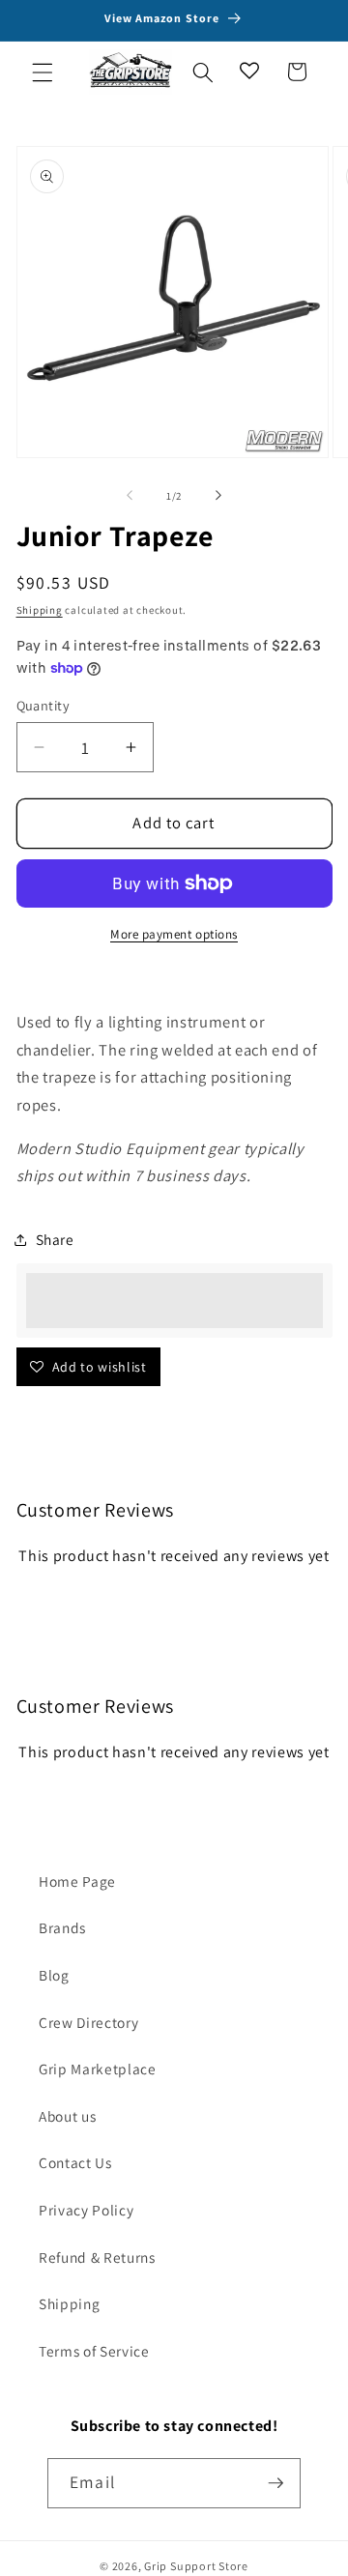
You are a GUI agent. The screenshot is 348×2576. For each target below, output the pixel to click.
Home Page (77, 1881)
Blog (54, 1975)
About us (67, 2116)
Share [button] (55, 1239)
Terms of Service (94, 2351)
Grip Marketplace (98, 2069)
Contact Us (75, 2162)
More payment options (174, 934)
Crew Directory (88, 2022)
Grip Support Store (196, 2566)
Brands (62, 1927)
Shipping (40, 610)
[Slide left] (130, 496)
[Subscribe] (275, 2483)
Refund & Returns (97, 2257)
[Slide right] (218, 496)
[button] (43, 72)
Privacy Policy (86, 2210)
